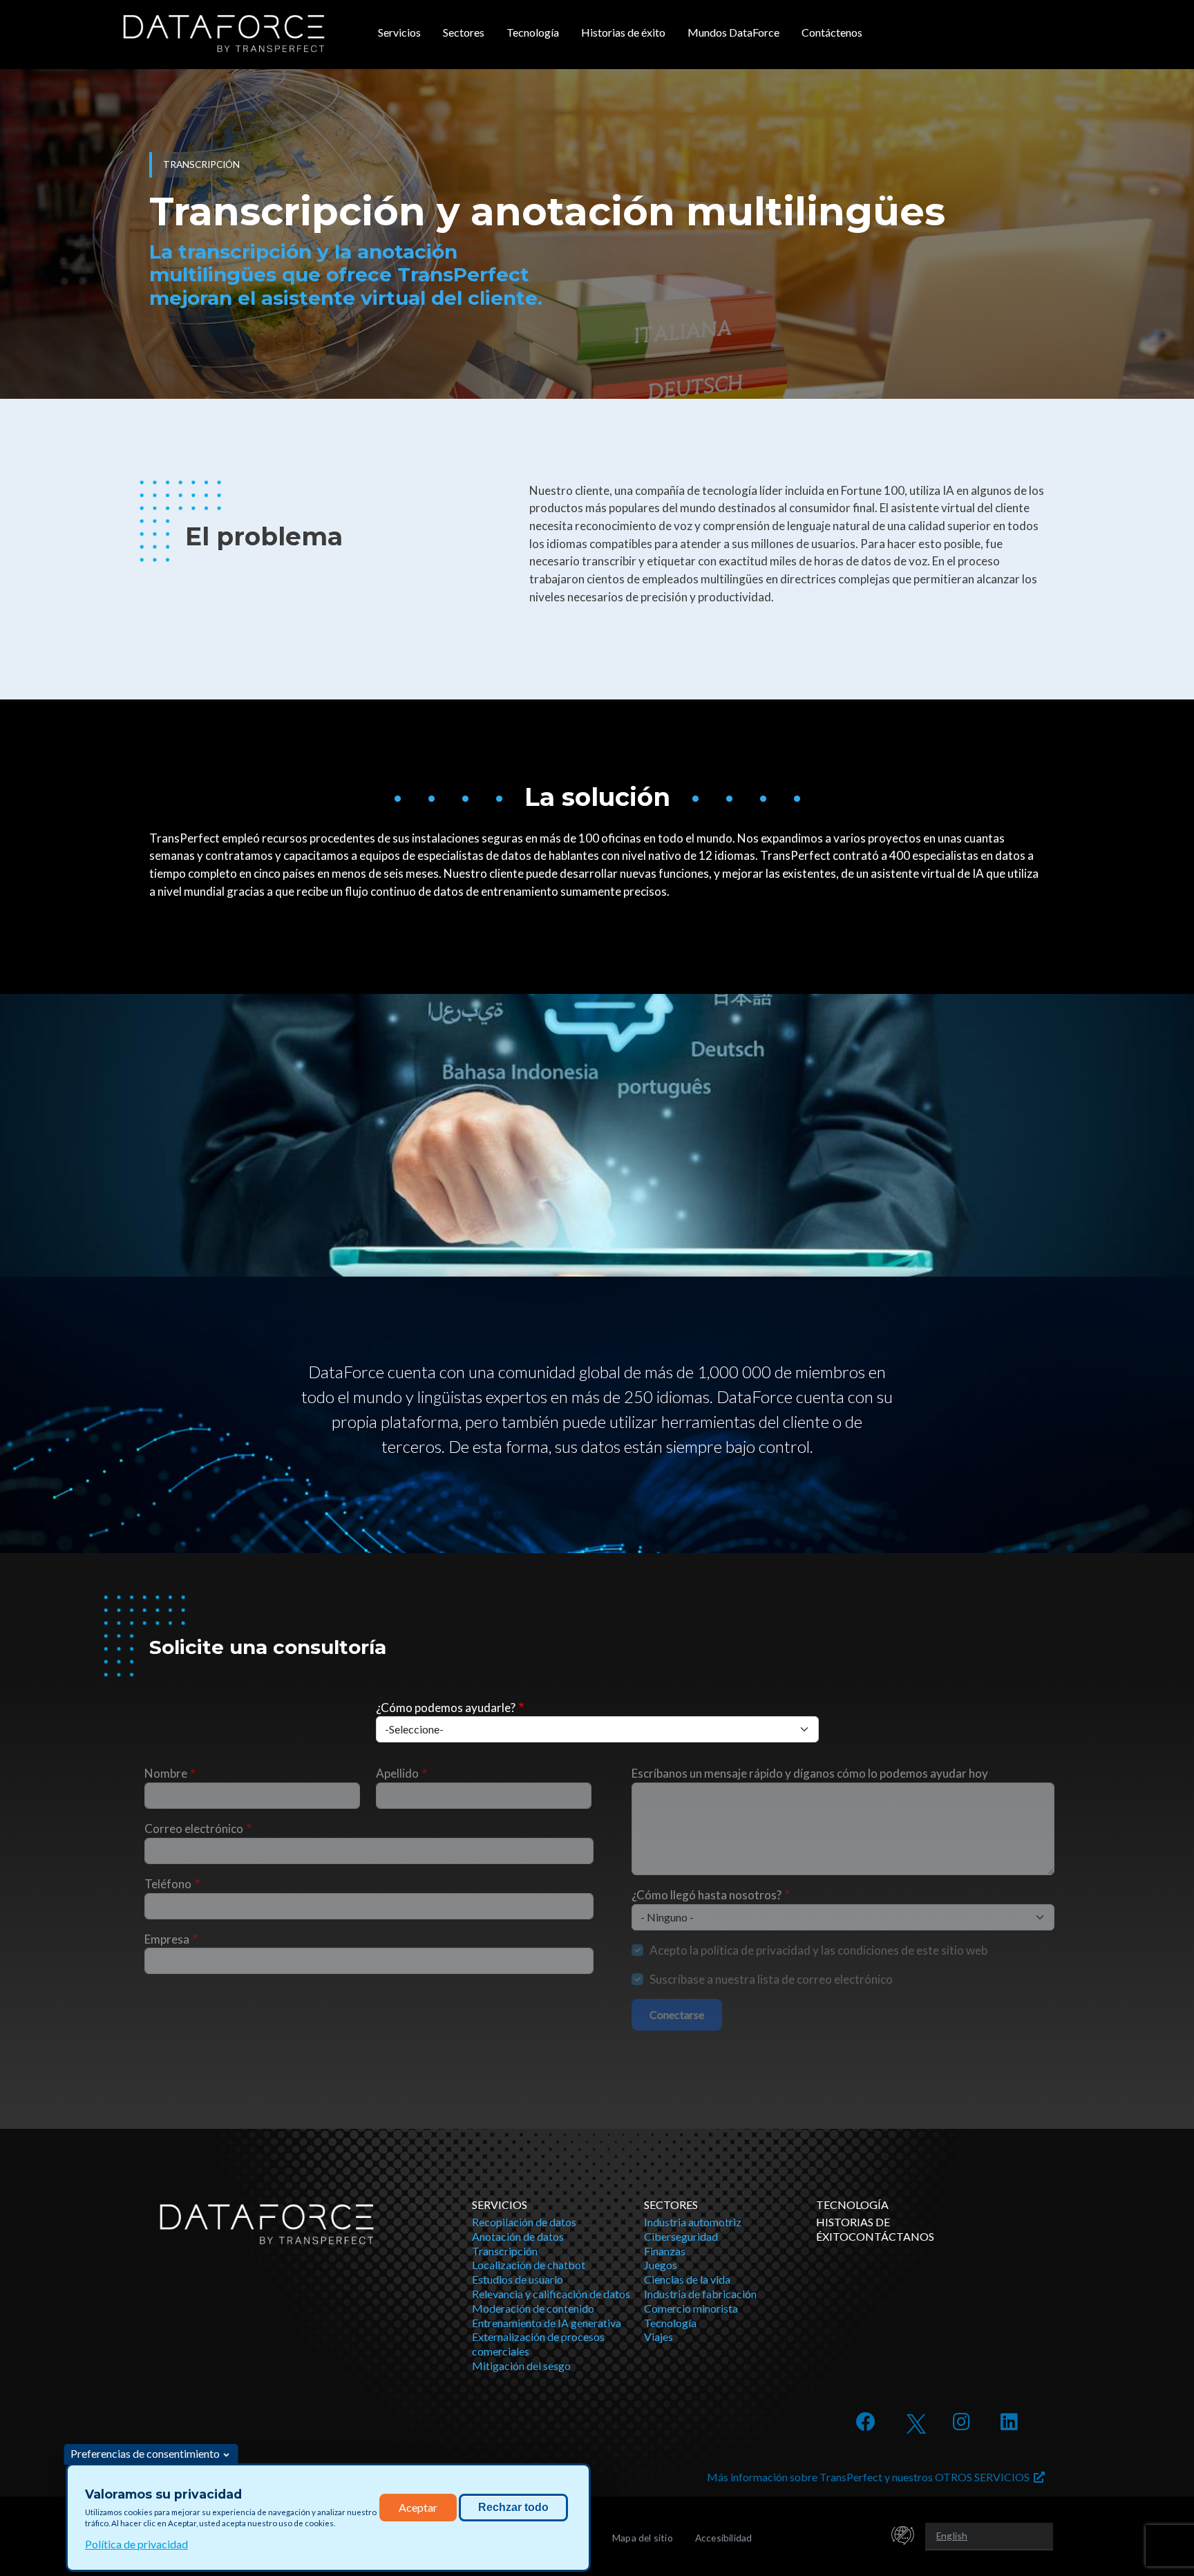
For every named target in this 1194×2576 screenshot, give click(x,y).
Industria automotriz (693, 2222)
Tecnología (533, 32)
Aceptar (418, 2507)
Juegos (661, 2265)
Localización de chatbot (529, 2265)
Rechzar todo (513, 2507)
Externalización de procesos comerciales (538, 2344)
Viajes (658, 2337)
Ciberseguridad (681, 2236)
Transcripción (505, 2251)
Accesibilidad (724, 2538)
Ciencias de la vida (687, 2279)
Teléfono (168, 1884)
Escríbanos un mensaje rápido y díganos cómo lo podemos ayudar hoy (810, 1773)
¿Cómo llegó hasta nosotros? (707, 1895)
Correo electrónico (194, 1828)
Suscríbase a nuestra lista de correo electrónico (771, 1979)
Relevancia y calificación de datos (551, 2294)
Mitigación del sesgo (521, 2366)
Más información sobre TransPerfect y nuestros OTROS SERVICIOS (870, 2477)
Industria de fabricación (700, 2294)
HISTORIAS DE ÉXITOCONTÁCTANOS (875, 2229)
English (952, 2536)
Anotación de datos (518, 2236)
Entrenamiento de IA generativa (547, 2323)
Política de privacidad (136, 2544)
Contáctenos (832, 32)
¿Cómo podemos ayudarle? (446, 1708)
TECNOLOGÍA (852, 2204)
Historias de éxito (623, 32)
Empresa (167, 1939)
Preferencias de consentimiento (145, 2453)
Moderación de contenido (533, 2308)
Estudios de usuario (518, 2279)
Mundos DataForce (733, 32)
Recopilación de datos (524, 2222)
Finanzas (665, 2251)
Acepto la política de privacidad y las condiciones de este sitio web (818, 1950)
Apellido (397, 1773)
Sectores (464, 32)
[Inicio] (224, 34)
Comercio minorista (691, 2308)
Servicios (399, 32)
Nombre (166, 1773)
